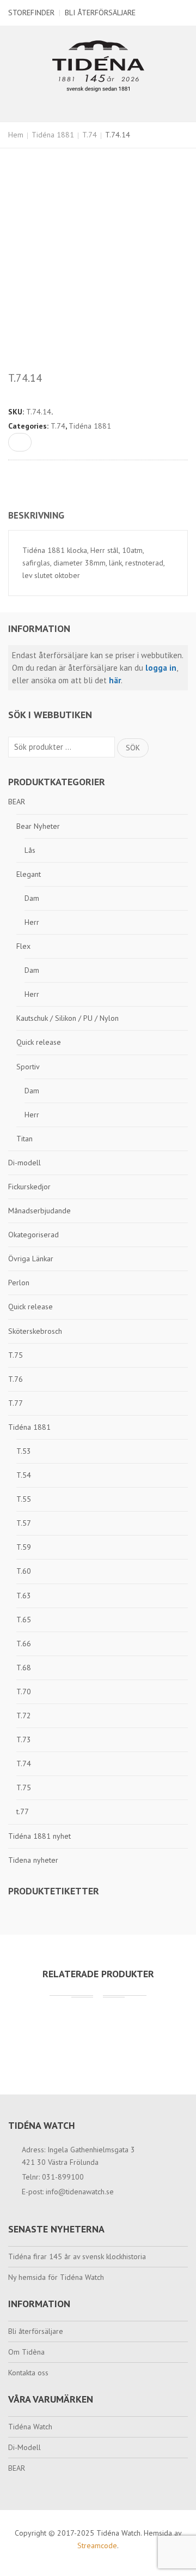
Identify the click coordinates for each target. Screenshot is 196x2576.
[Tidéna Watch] (98, 65)
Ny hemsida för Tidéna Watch (56, 2277)
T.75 (16, 1355)
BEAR (17, 802)
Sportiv (28, 1067)
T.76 (16, 1379)
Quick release (39, 1042)
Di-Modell (24, 2447)
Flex (23, 946)
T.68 (24, 1668)
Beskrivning (36, 515)
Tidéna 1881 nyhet (39, 1836)
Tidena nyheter (33, 1860)
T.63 (24, 1596)
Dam (32, 898)
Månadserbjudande (39, 1211)
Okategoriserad (33, 1235)
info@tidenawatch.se (80, 2192)
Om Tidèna (26, 2352)
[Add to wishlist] (20, 442)
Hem (16, 135)
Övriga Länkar (31, 1259)
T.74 (90, 135)
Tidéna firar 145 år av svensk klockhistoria (77, 2256)
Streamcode (97, 2545)
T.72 (24, 1716)
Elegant (29, 874)
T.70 (24, 1692)
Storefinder (31, 13)
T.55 (24, 1499)
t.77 (23, 1811)
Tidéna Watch (30, 2427)
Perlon (19, 1283)
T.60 (24, 1571)
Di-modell (24, 1163)
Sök (133, 748)
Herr (32, 922)
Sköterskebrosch (35, 1331)
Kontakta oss (28, 2373)
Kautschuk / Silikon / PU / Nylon (68, 1018)
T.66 (24, 1644)
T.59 (24, 1547)
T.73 (24, 1740)
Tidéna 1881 (53, 135)
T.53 (24, 1451)
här (115, 680)
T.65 (24, 1620)
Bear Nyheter (38, 826)
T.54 (24, 1475)
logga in (161, 668)
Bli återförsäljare (100, 13)
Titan (24, 1139)
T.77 (16, 1403)
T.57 (24, 1523)
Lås (30, 850)
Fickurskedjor (29, 1187)
